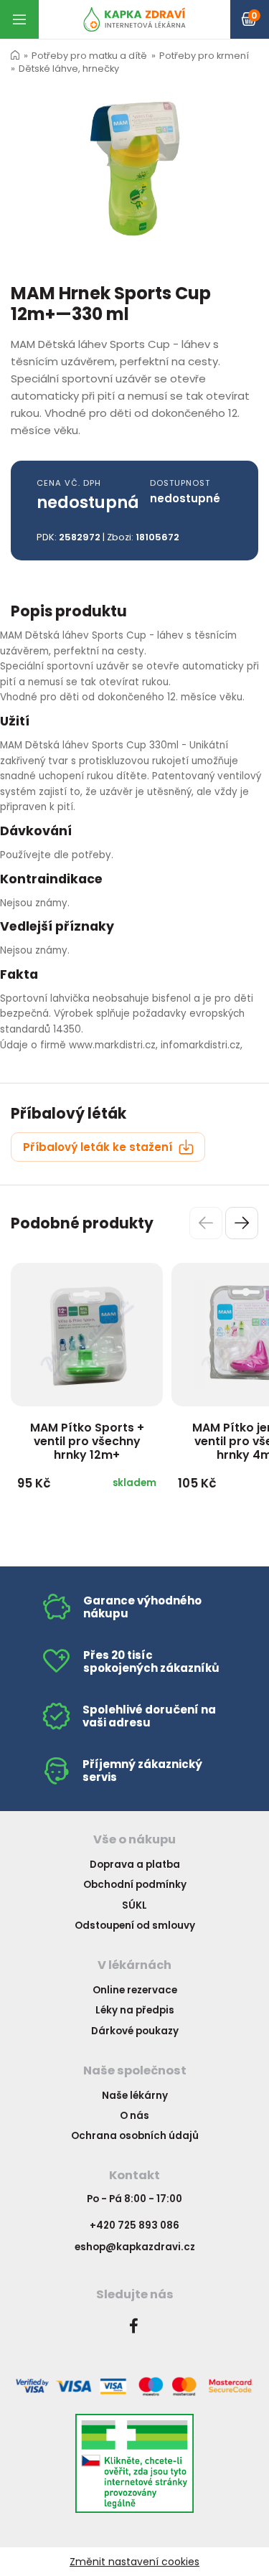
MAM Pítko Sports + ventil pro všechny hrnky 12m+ (87, 1441)
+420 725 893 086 (134, 2225)
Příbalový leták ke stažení (99, 1147)
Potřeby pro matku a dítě (89, 56)
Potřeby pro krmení (204, 56)
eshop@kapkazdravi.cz (135, 2247)
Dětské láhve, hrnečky (69, 69)
